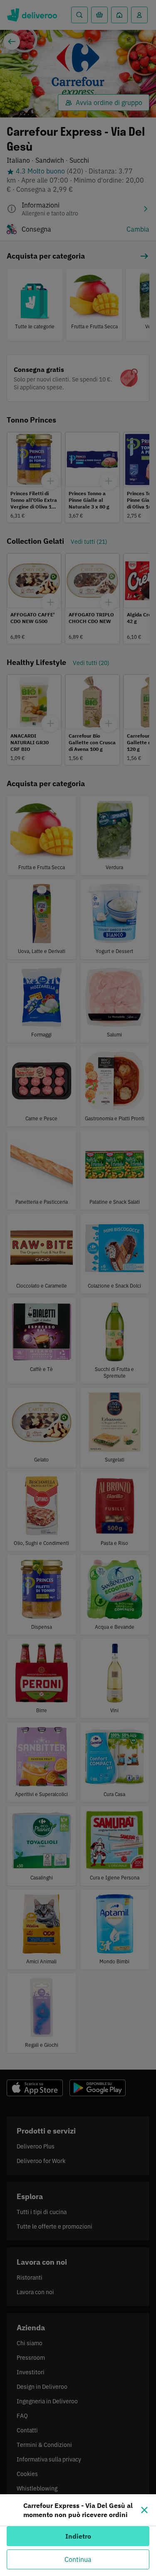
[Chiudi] (144, 2510)
